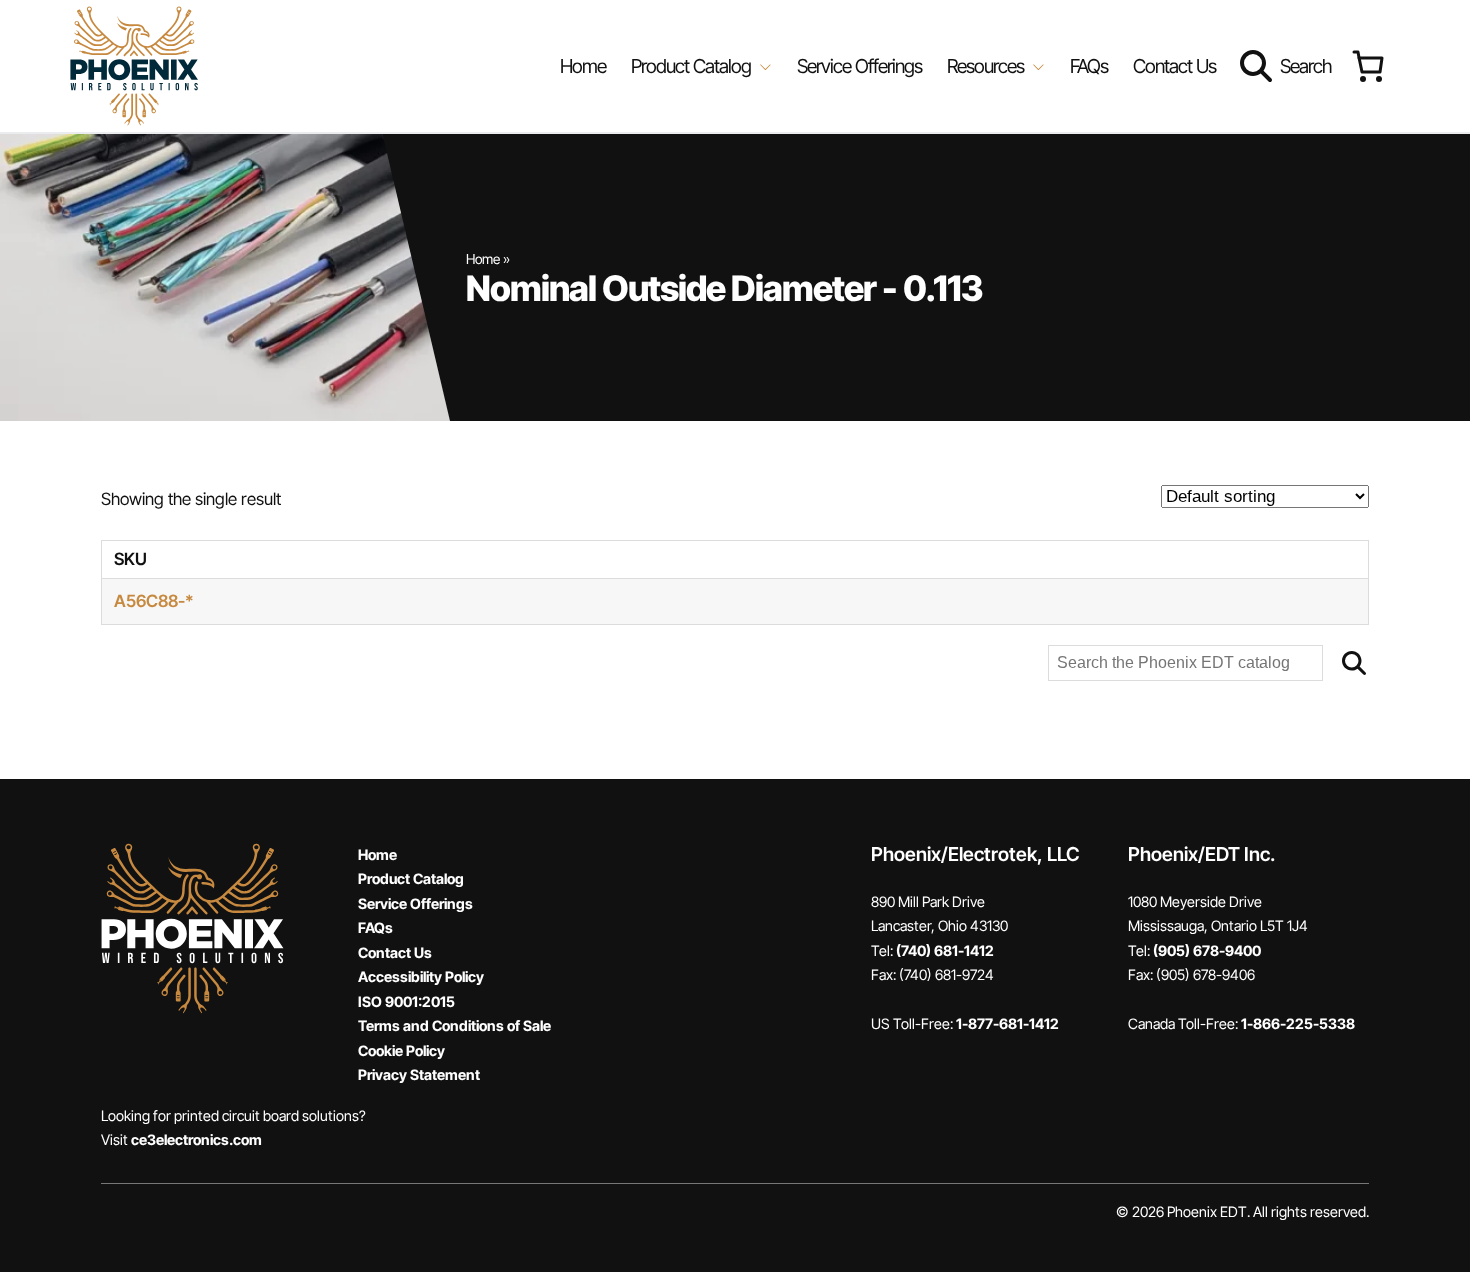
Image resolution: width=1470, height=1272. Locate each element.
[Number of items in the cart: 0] (1367, 66)
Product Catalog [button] (693, 66)
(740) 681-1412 (945, 950)
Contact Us (1174, 66)
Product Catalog (411, 878)
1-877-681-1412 (1007, 1023)
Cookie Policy (401, 1050)
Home (583, 66)
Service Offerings (859, 66)
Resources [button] (987, 66)
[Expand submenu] (763, 66)
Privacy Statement (419, 1074)
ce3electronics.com (196, 1139)
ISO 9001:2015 (406, 1001)
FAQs (1089, 66)
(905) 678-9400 (1207, 950)
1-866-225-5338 (1298, 1023)
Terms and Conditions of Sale (454, 1025)
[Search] (1354, 663)
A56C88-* (154, 601)
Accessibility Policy (421, 976)
